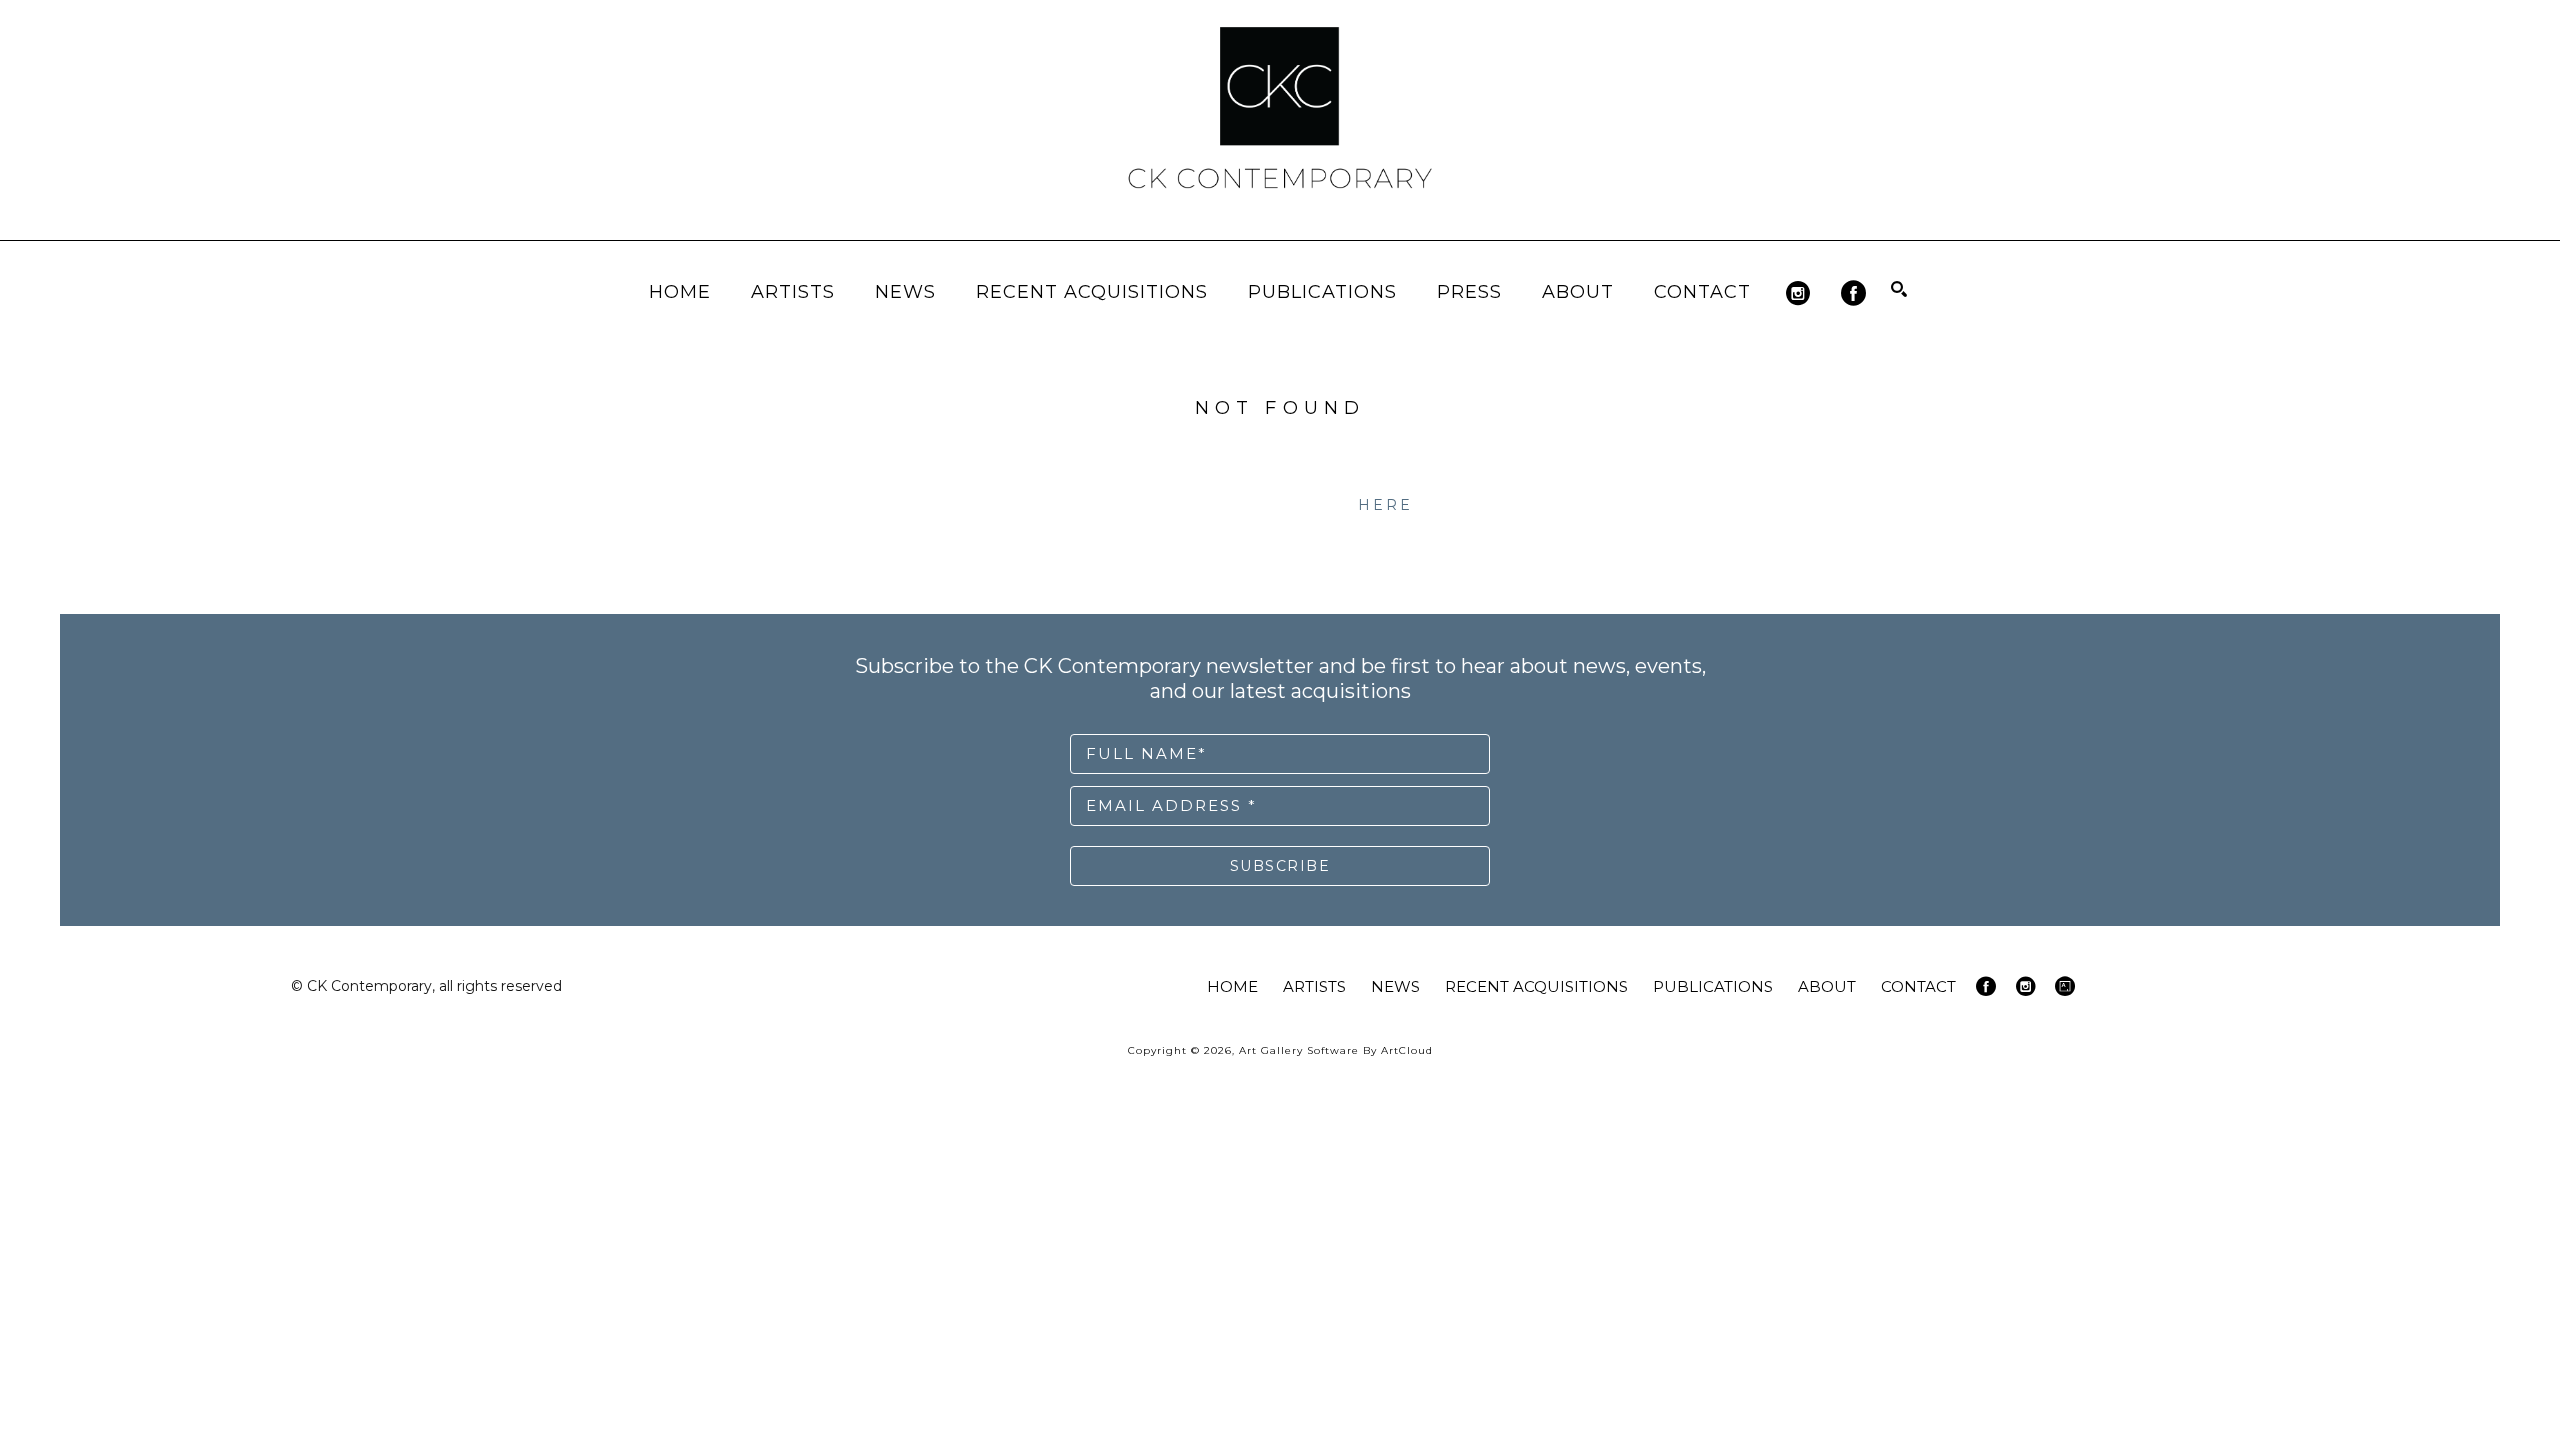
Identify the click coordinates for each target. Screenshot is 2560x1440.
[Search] (1899, 289)
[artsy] (2065, 986)
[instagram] (1798, 293)
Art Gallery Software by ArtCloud (1336, 1050)
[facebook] (1853, 293)
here (1386, 505)
